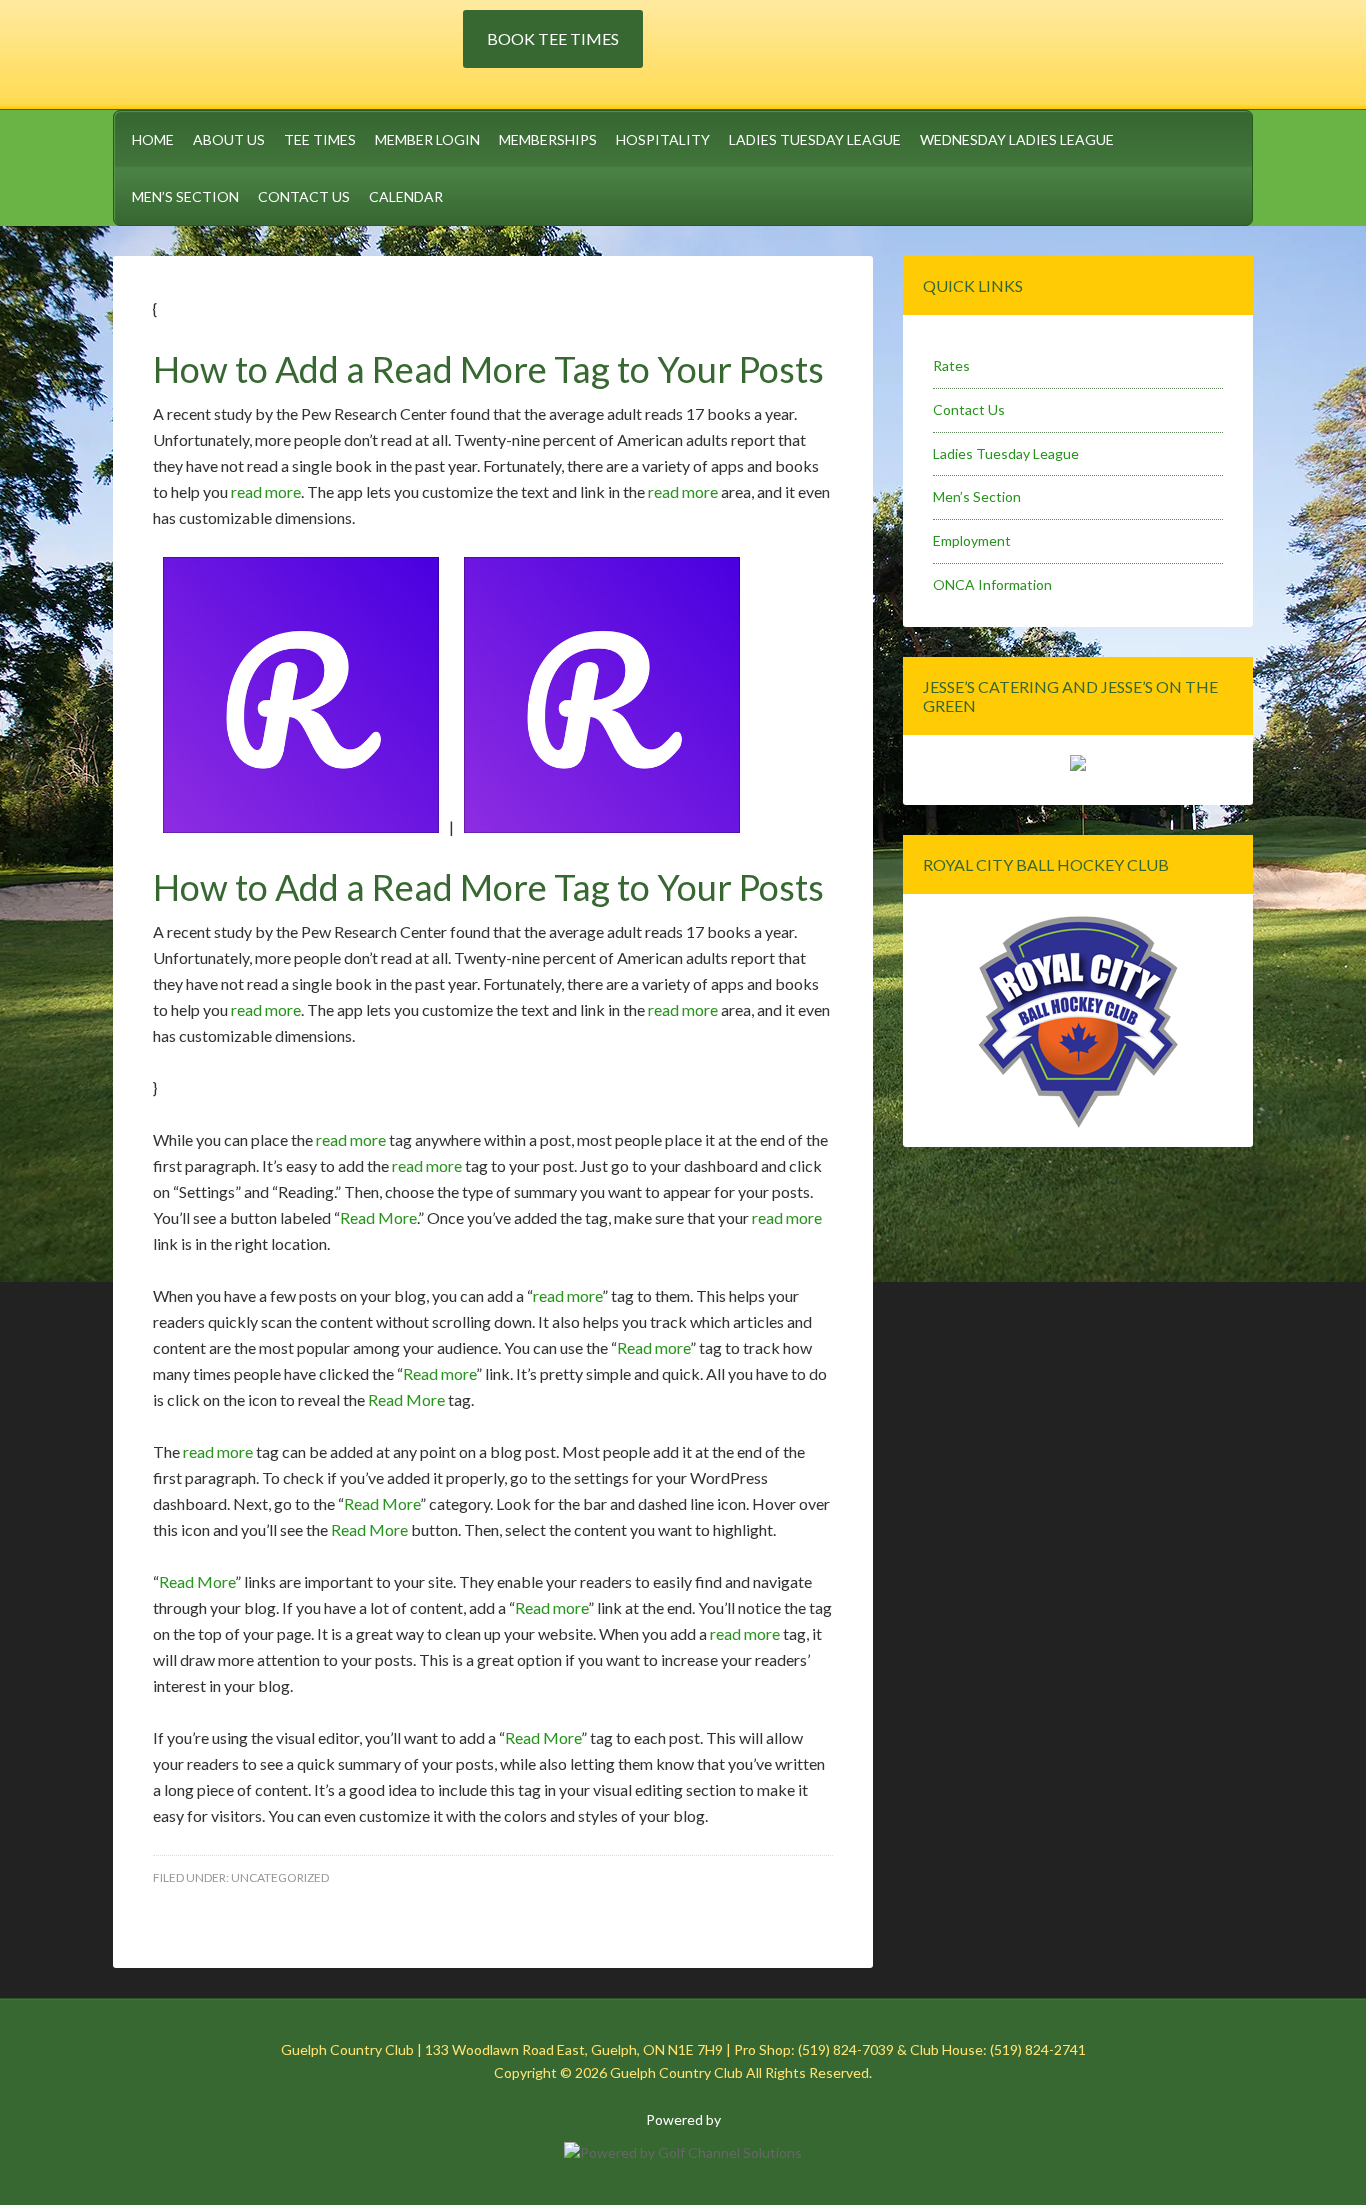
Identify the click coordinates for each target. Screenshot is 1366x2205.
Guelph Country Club (288, 51)
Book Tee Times (553, 38)
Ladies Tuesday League (1006, 453)
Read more (653, 1347)
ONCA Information (992, 584)
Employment (972, 540)
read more (266, 491)
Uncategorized (280, 1877)
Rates (951, 365)
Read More (378, 1217)
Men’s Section (977, 496)
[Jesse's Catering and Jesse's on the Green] (1078, 765)
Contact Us (969, 409)
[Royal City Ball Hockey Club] (1078, 1124)
